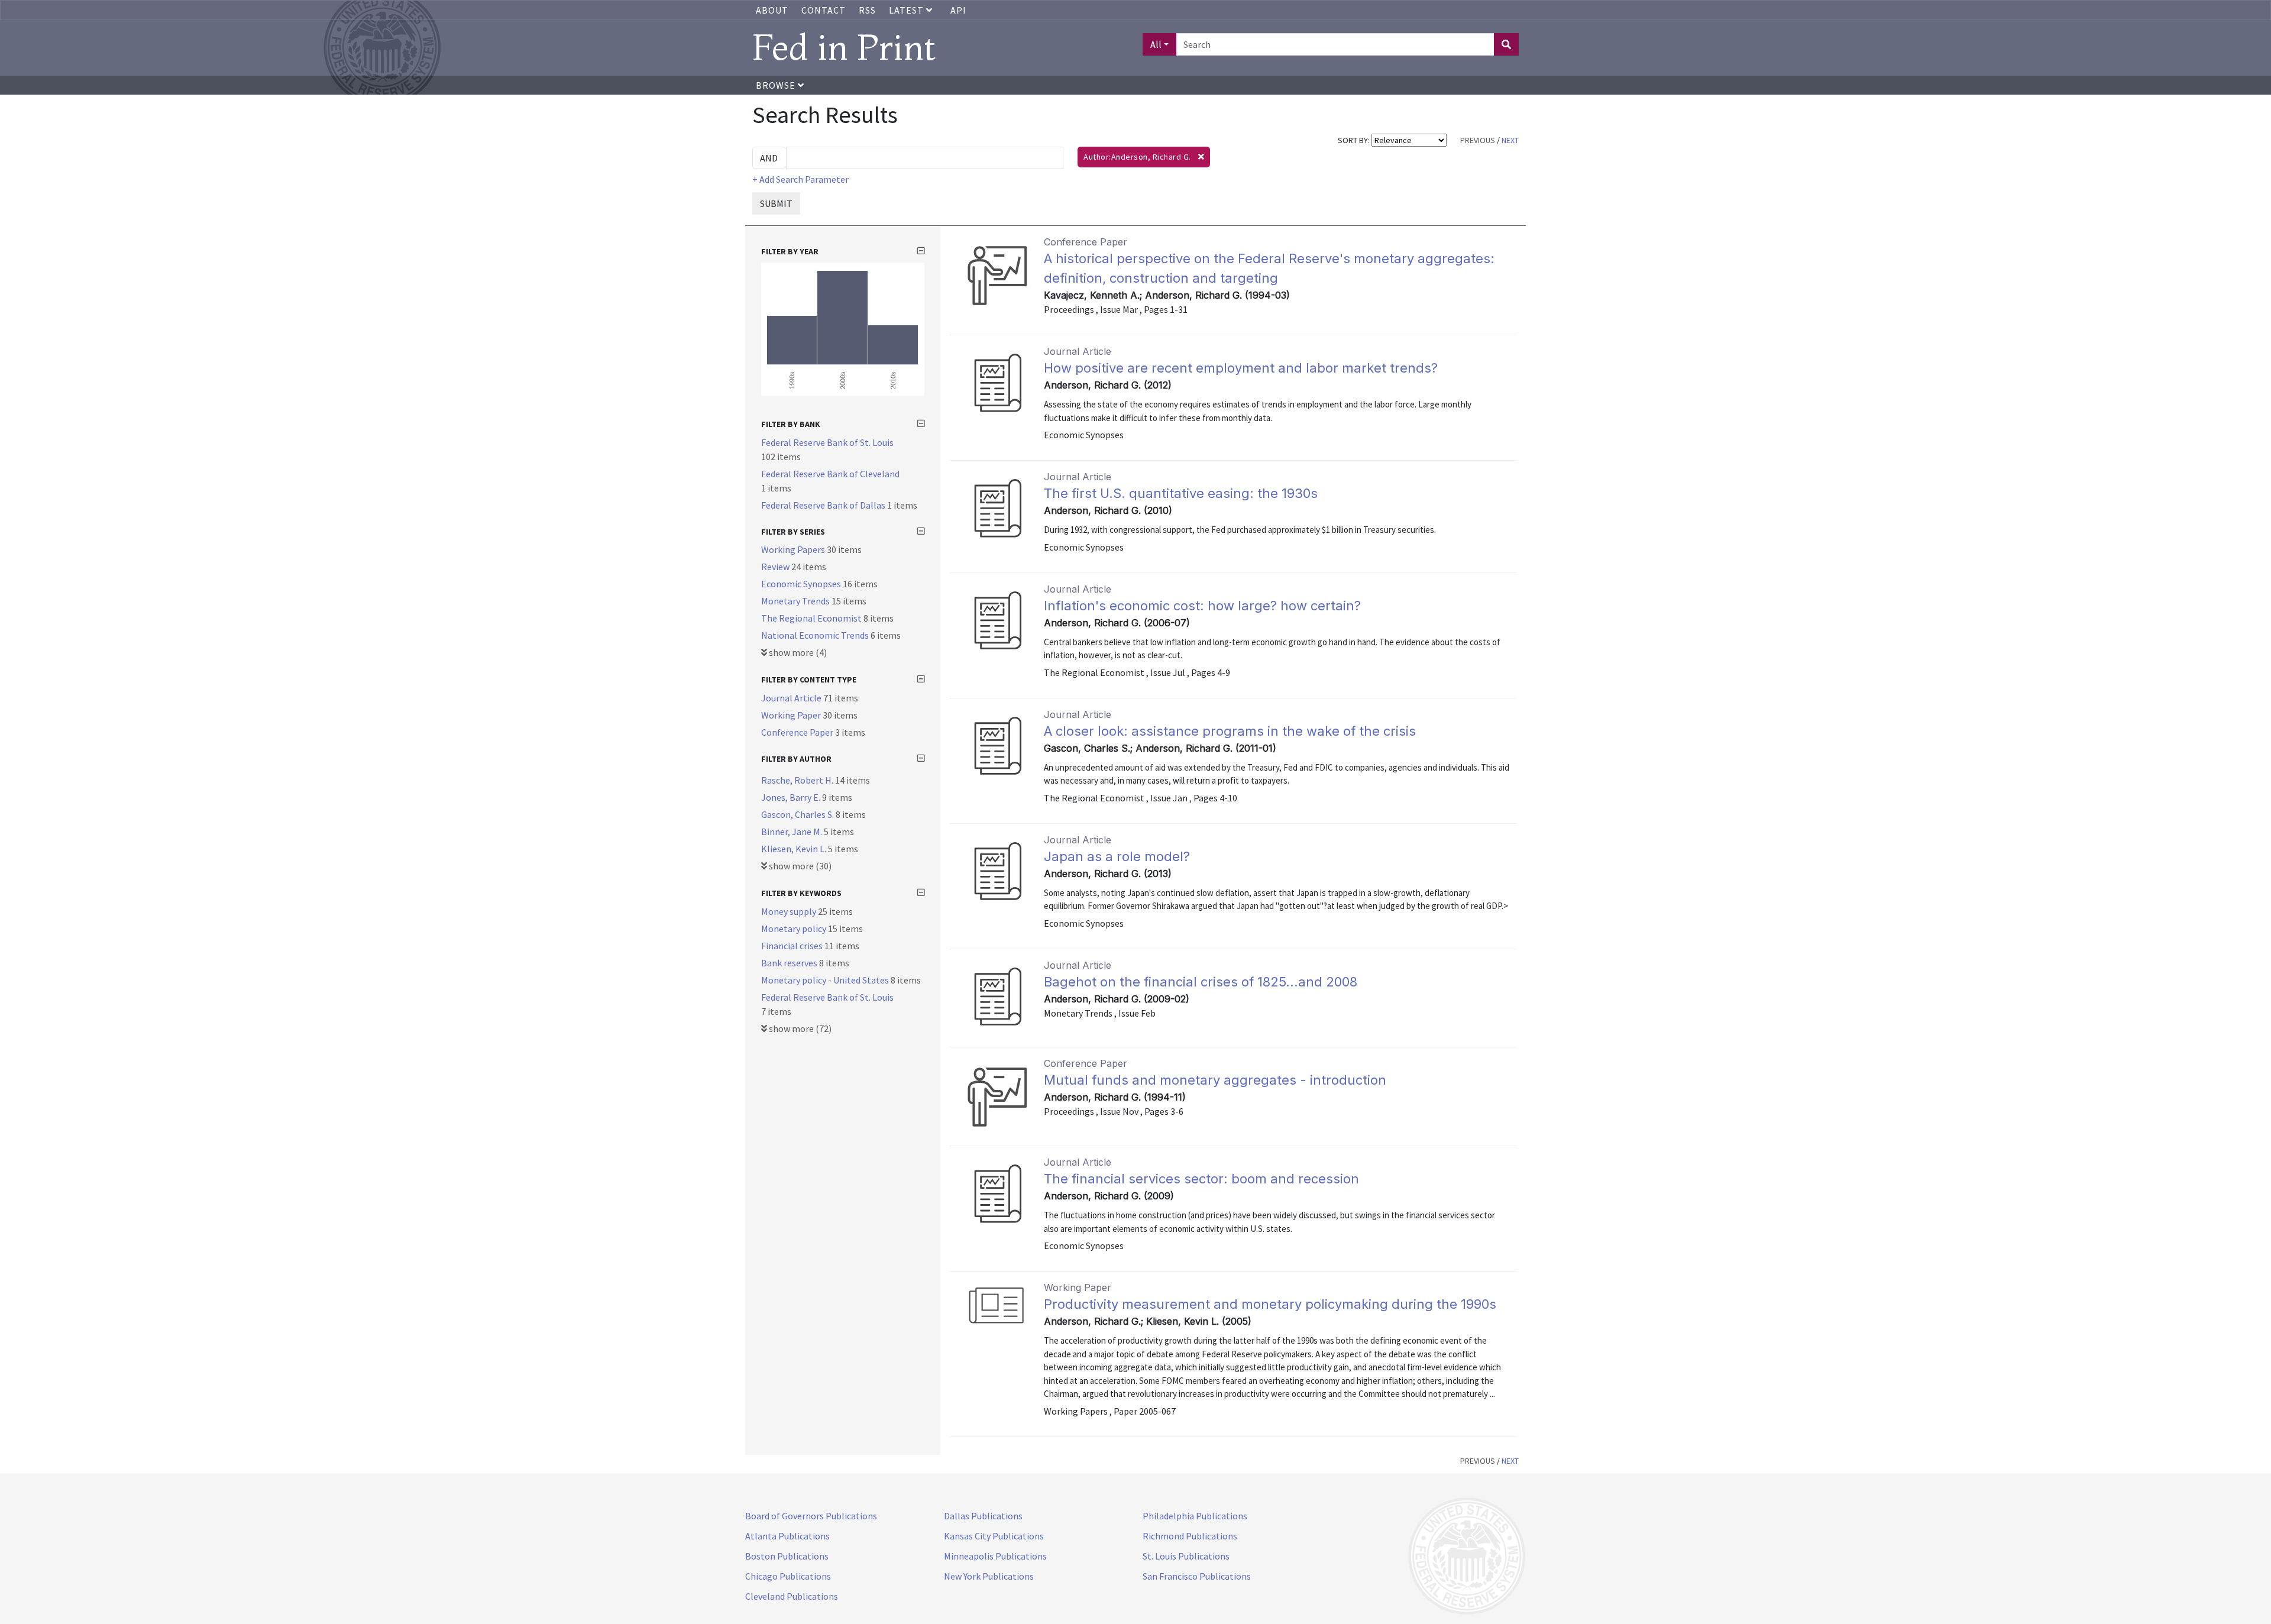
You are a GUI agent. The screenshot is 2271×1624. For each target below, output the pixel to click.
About (772, 10)
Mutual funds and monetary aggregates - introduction (1215, 1080)
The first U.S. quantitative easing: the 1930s (1181, 493)
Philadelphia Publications (1195, 1516)
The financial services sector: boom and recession (1201, 1179)
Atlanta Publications (787, 1536)
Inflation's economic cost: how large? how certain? (1202, 606)
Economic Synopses (802, 584)
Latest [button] (908, 10)
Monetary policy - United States (826, 980)
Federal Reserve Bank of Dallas (824, 505)
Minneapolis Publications (995, 1556)
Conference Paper (798, 732)
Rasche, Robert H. (798, 780)
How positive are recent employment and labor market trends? (1241, 368)
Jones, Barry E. (792, 797)
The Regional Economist (812, 618)
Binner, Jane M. (792, 832)
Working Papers (794, 549)
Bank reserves (790, 963)
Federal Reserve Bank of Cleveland (830, 474)
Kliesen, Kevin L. (795, 849)
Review (776, 567)
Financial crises (793, 946)
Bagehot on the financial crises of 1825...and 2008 (1201, 982)
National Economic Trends (816, 635)
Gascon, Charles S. (798, 814)
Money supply (790, 911)
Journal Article (792, 698)
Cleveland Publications (792, 1596)
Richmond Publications (1190, 1536)
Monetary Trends (796, 601)
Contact (824, 10)
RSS (867, 10)
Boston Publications (787, 1556)
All (1156, 44)
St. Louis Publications (1186, 1556)
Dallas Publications (983, 1516)
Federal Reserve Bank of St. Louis (827, 442)
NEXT (1510, 140)
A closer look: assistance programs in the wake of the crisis (1230, 731)
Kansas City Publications (994, 1536)
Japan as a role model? (1117, 856)
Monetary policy (795, 929)
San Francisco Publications (1197, 1576)
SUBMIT (776, 203)
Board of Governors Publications (811, 1516)
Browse (777, 85)
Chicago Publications (788, 1576)
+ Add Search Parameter (800, 179)
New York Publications (989, 1576)
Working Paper (792, 715)
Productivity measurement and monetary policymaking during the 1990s (1270, 1304)
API (958, 10)
